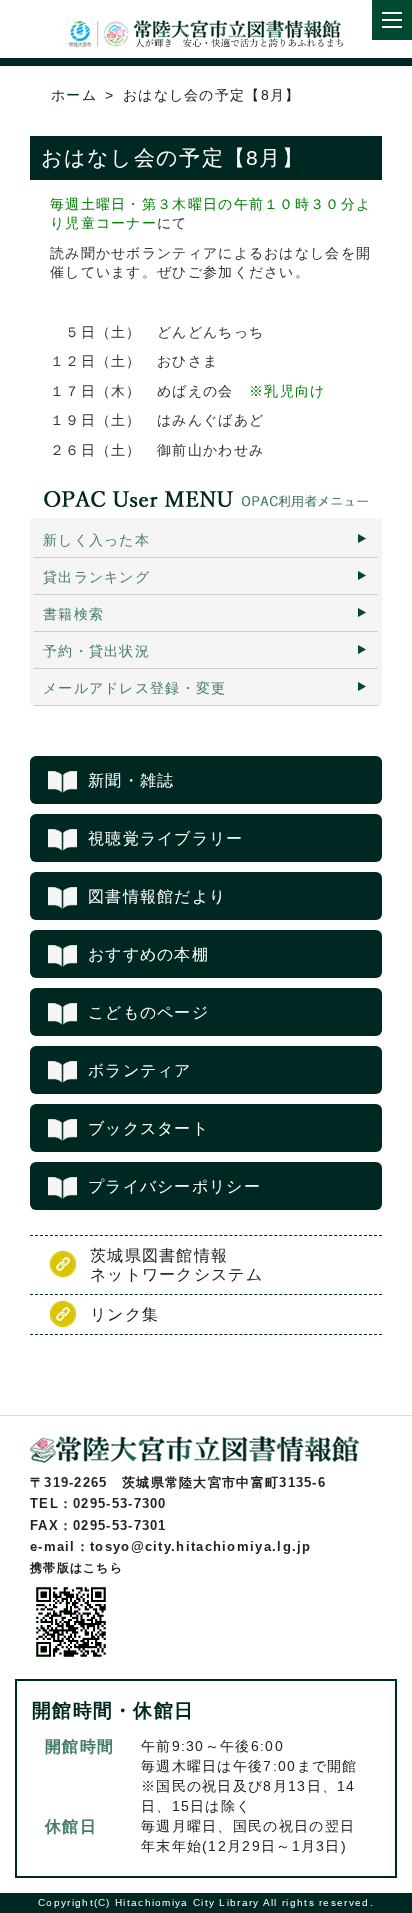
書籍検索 (73, 614)
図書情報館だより (157, 896)
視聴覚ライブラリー (166, 838)
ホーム (74, 95)
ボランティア (140, 1070)
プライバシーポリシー (174, 1186)
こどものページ (148, 1012)
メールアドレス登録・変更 (135, 688)
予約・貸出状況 (96, 651)
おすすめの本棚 (148, 954)
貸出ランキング (96, 577)
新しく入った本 (96, 540)
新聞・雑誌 (131, 780)
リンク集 (124, 1314)
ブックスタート (148, 1128)
